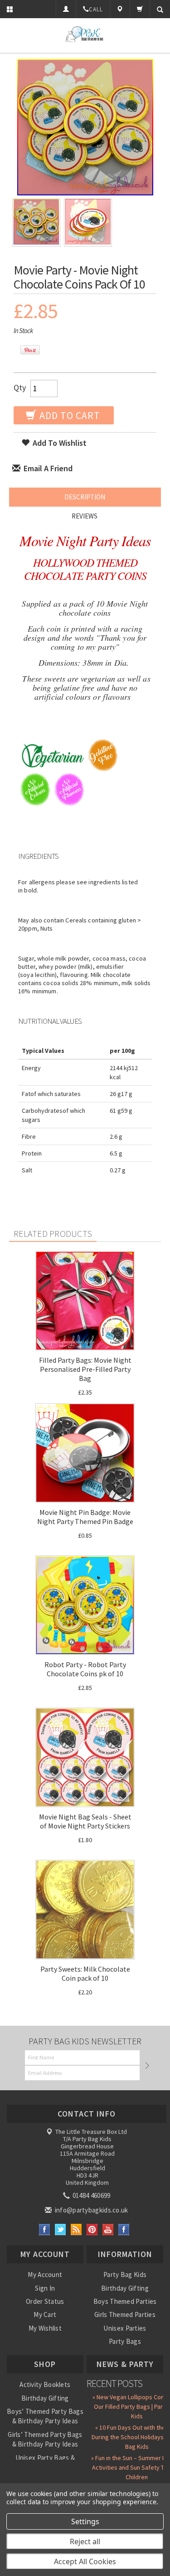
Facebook (45, 2230)
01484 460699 (91, 2195)
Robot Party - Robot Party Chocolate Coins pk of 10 (85, 1669)
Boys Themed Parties (125, 2301)
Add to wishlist (59, 443)
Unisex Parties (125, 2328)
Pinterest (92, 2230)
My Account (45, 2275)
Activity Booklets (45, 2384)
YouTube (108, 2230)
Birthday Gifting (125, 2288)
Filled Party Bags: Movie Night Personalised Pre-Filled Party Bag (85, 1369)
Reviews (85, 516)
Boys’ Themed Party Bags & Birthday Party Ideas (45, 2416)
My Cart (45, 2314)
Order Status (45, 2301)
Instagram (124, 2230)
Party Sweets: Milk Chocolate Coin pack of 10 (85, 1973)
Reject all (85, 2541)
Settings (85, 2521)
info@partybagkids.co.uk (90, 2210)
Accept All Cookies (85, 2561)
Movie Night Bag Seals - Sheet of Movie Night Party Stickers (85, 1821)
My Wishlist (45, 2328)
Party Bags (125, 2341)
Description (85, 497)
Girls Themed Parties (125, 2314)
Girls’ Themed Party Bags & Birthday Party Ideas (45, 2439)
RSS (76, 2230)
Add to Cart (69, 415)
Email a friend (47, 468)
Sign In (45, 2288)
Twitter (61, 2230)
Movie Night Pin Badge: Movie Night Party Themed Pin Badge (85, 1517)
